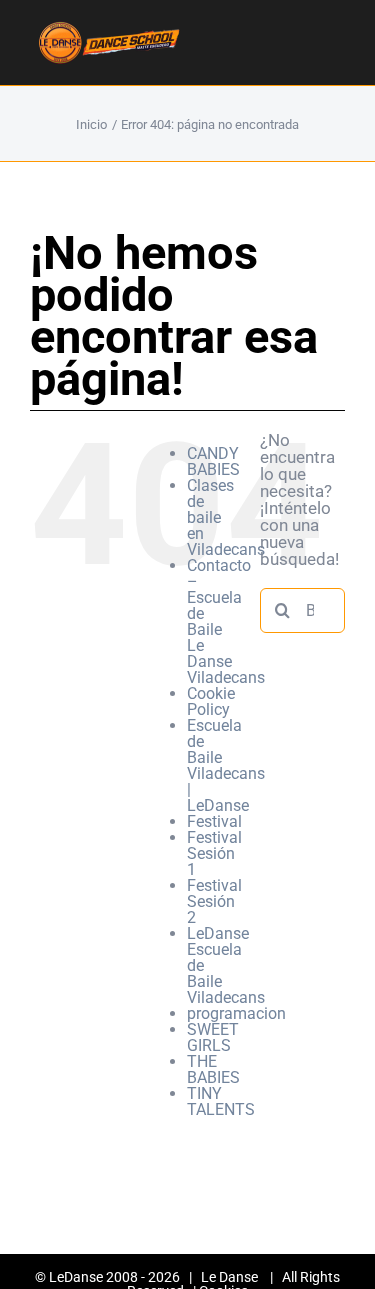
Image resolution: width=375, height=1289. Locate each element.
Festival (214, 821)
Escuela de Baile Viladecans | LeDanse (226, 765)
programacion (236, 1013)
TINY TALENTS (221, 1101)
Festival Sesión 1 (214, 853)
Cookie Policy (211, 701)
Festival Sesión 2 (214, 901)
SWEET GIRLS (213, 1037)
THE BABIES (213, 1069)
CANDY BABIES (213, 461)
